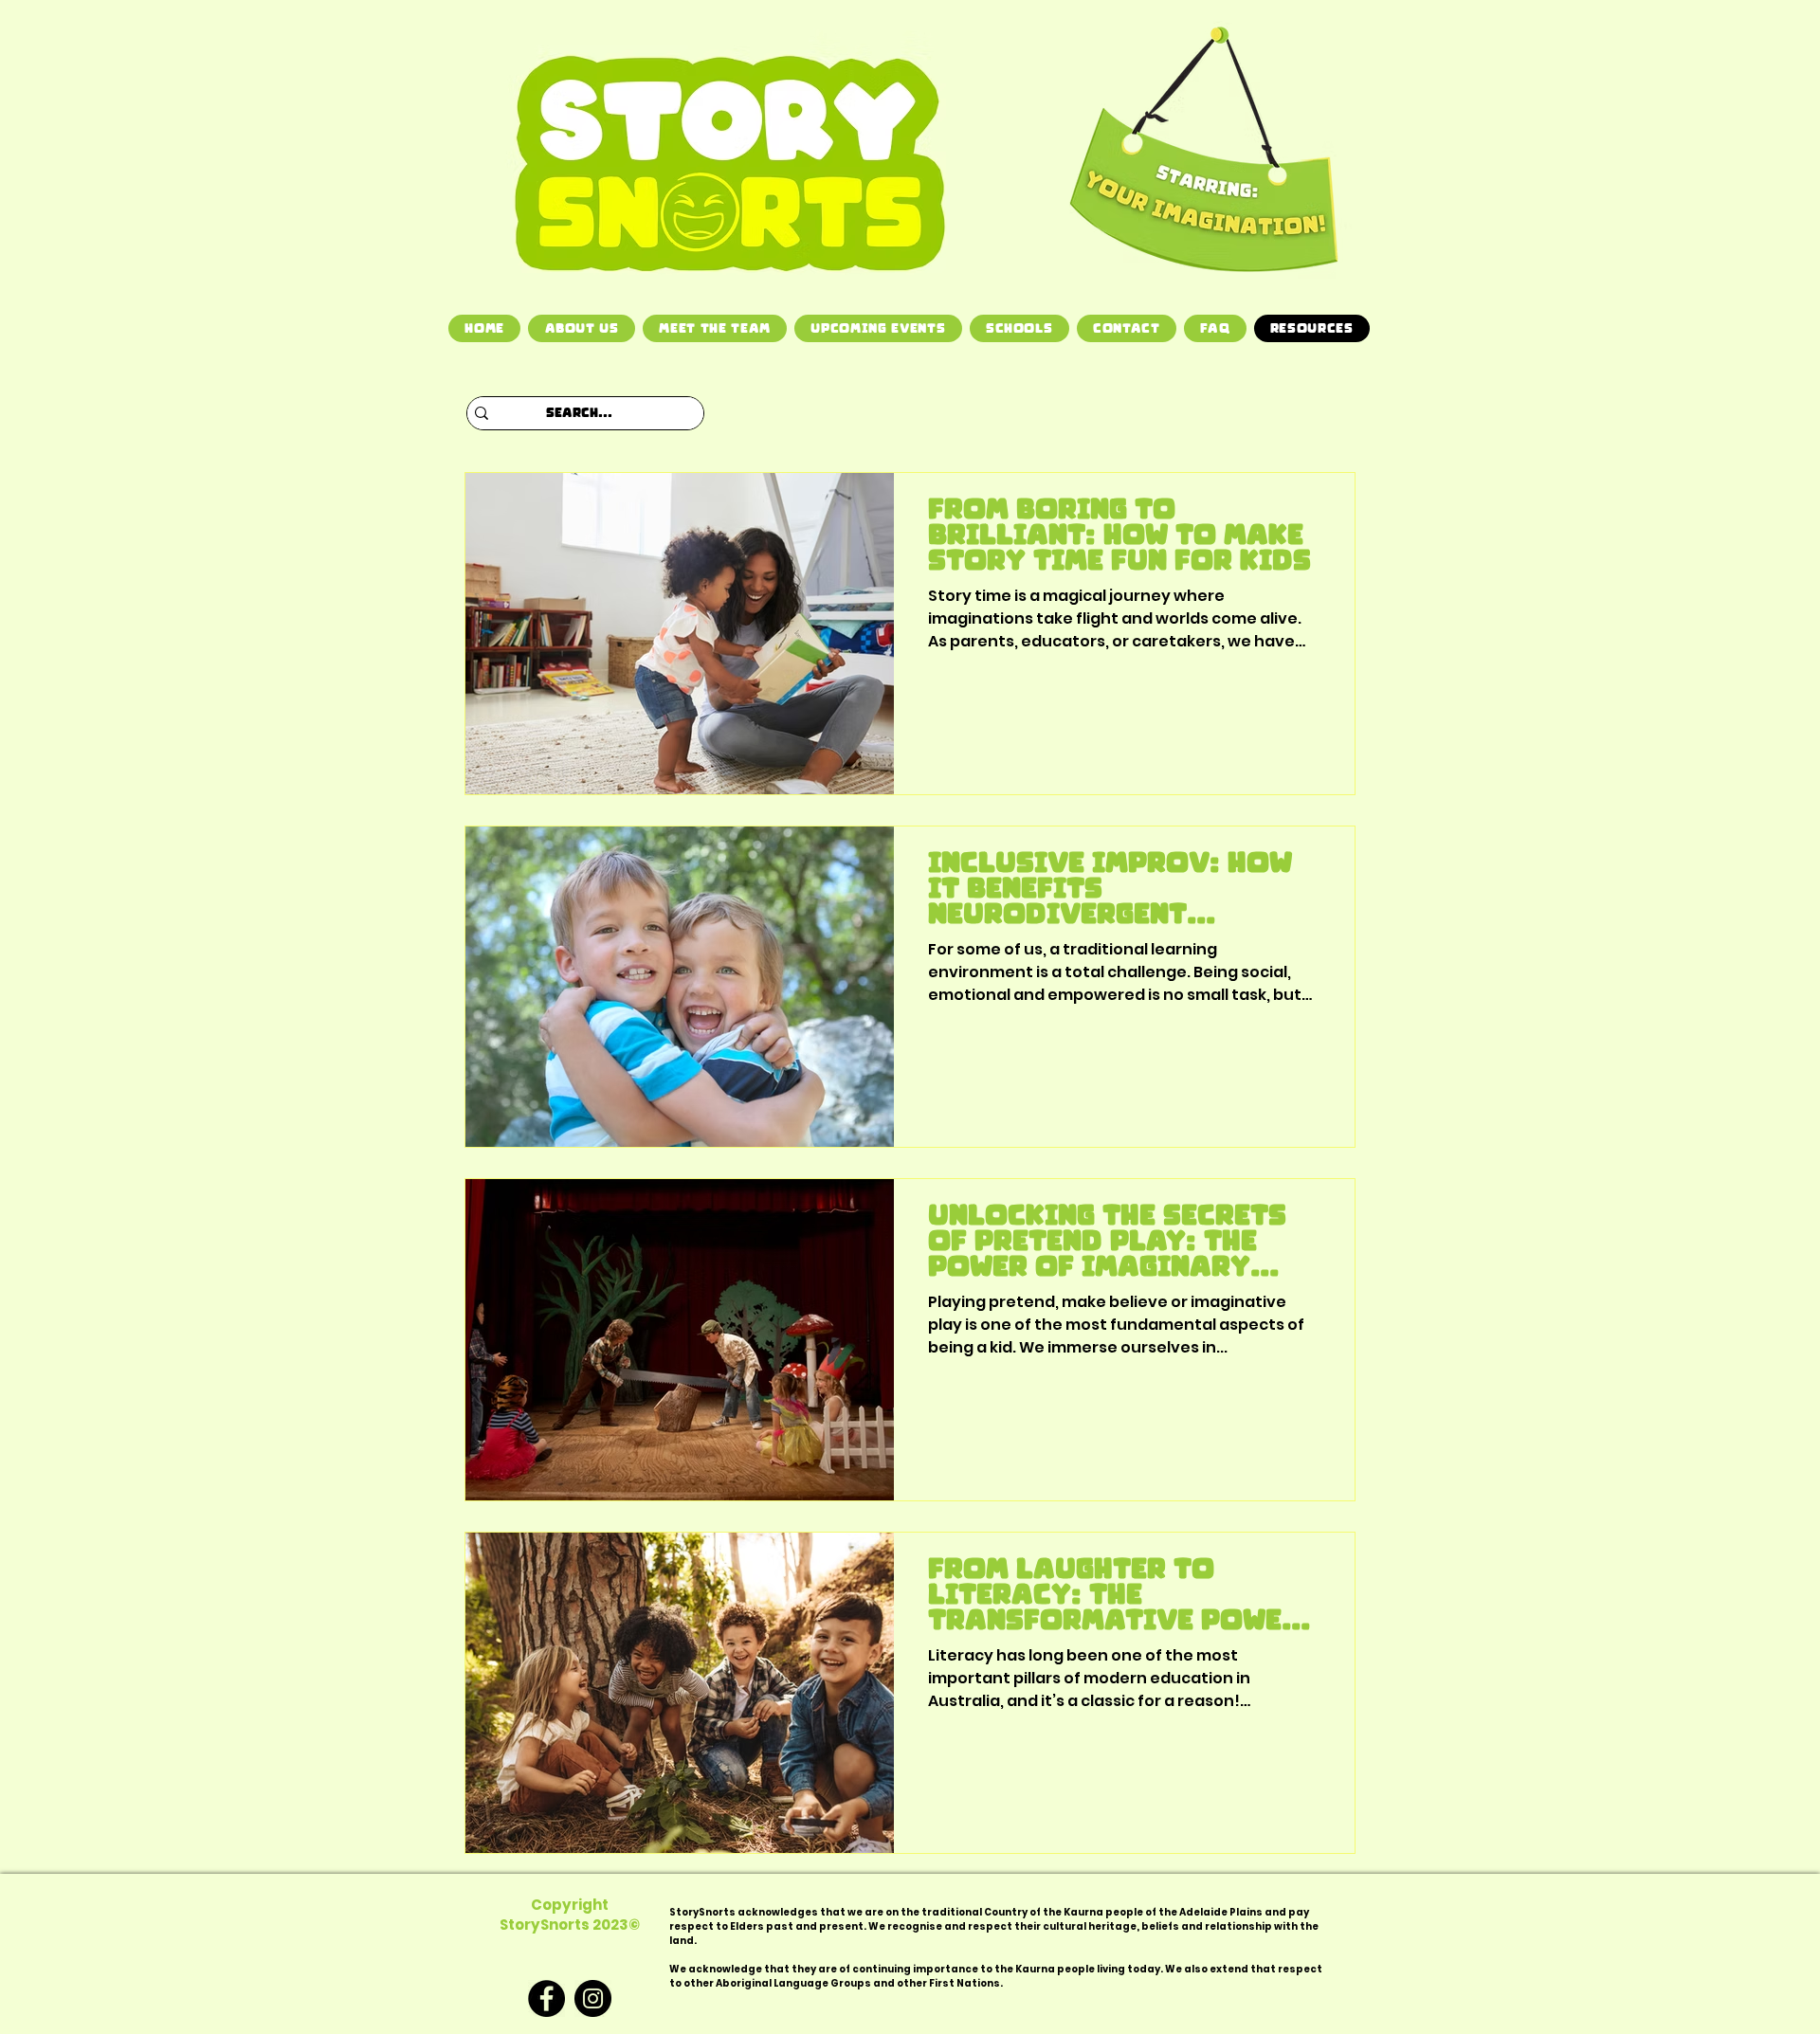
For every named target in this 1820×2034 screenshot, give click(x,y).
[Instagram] (593, 1998)
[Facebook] (546, 1998)
